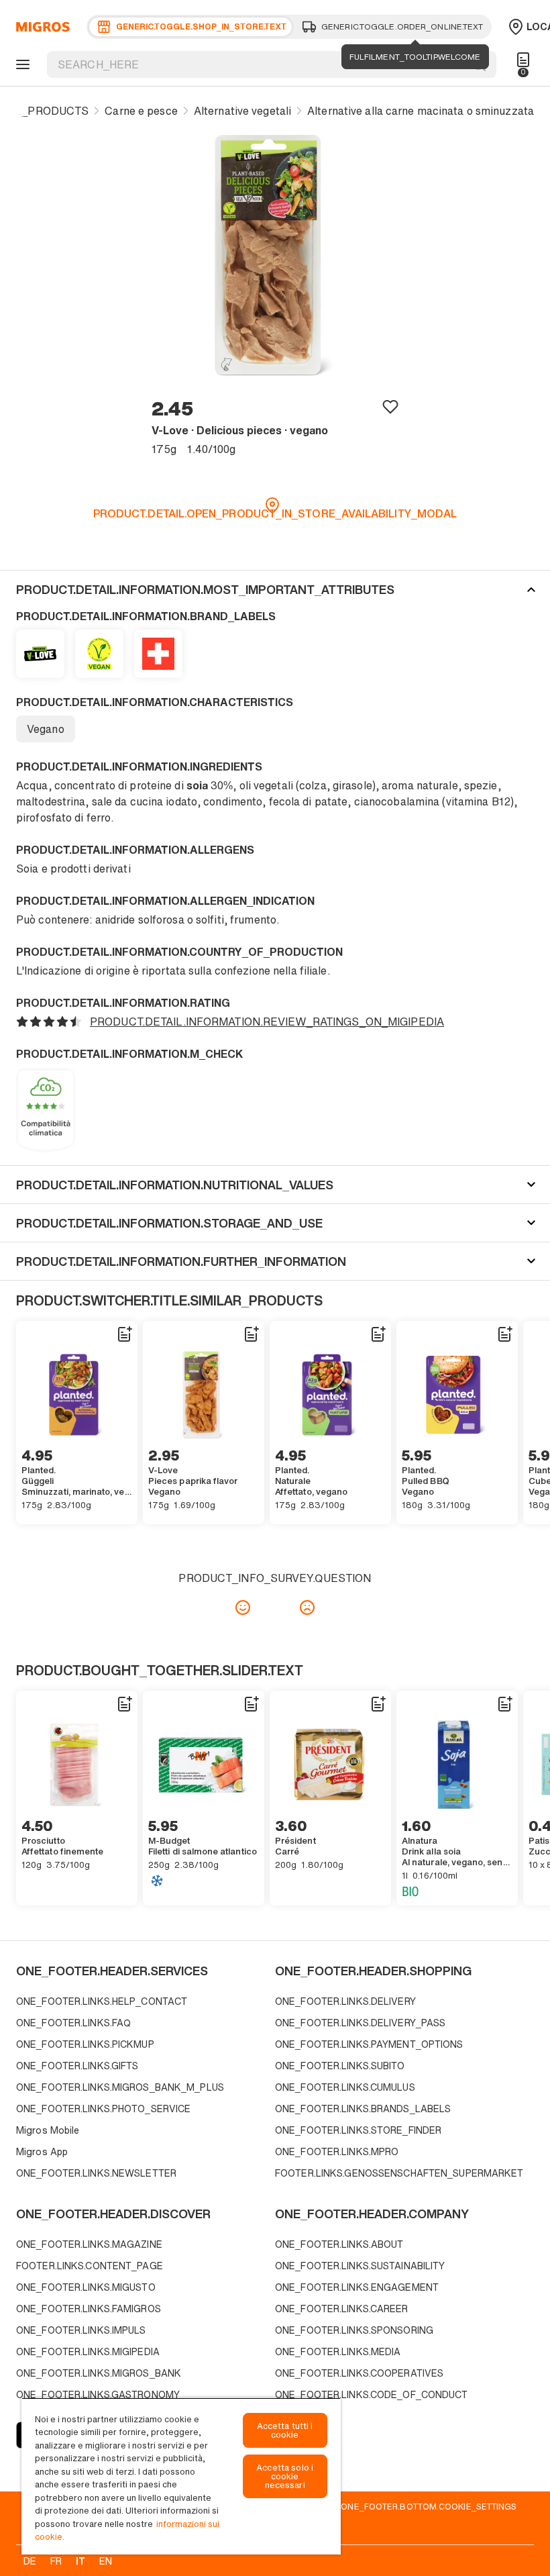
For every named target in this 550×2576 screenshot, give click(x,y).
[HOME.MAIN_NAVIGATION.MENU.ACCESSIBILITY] (21, 64)
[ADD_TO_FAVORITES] (390, 406)
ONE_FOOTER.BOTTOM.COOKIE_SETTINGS (429, 2506)
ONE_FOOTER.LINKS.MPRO (337, 2151)
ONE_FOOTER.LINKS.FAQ (73, 2023)
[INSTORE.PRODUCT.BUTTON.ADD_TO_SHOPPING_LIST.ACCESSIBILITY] (124, 1334)
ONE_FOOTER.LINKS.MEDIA (338, 2351)
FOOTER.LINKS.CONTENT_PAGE (90, 2266)
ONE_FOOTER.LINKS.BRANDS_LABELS (363, 2109)
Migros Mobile (48, 2130)
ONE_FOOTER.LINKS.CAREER (342, 2309)
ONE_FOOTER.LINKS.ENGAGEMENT (357, 2287)
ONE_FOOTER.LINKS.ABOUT (339, 2244)
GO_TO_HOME (41, 27)
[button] (275, 589)
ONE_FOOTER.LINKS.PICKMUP (85, 2044)
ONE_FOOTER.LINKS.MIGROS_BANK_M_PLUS (120, 2087)
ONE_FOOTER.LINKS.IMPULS (81, 2330)
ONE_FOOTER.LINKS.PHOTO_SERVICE (103, 2109)
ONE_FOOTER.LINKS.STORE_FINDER (358, 2130)
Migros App (42, 2151)
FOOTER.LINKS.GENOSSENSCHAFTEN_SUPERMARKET (399, 2173)
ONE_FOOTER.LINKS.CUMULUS (345, 2087)
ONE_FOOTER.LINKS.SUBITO (340, 2066)
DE (30, 2561)
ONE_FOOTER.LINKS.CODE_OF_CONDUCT (372, 2394)
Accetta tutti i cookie (285, 2430)
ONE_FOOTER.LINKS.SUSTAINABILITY (360, 2266)
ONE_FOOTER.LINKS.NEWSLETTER (96, 2173)
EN (106, 2561)
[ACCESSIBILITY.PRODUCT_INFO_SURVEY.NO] (307, 1607)
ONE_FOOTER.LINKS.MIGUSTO (86, 2287)
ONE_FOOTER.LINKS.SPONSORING (354, 2330)
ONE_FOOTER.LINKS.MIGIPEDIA (88, 2351)
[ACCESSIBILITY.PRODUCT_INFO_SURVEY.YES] (243, 1607)
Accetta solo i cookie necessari (285, 2476)
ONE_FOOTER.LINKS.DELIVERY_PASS (360, 2023)
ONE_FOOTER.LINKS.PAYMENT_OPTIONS (369, 2044)
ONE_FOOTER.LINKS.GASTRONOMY (98, 2394)
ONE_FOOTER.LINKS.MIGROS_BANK (99, 2373)
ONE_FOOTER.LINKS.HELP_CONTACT (102, 2001)
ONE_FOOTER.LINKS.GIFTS (77, 2066)
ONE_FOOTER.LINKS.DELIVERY (345, 2001)
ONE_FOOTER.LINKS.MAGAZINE (89, 2244)
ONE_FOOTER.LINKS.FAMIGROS (89, 2309)
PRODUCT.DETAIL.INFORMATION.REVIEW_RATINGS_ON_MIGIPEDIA (267, 1022)
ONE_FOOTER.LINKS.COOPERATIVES (359, 2373)
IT (80, 2561)
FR (56, 2561)
